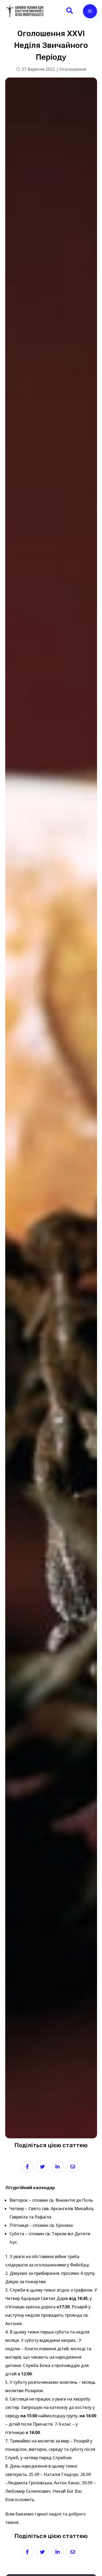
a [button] (90, 11)
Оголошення (73, 69)
